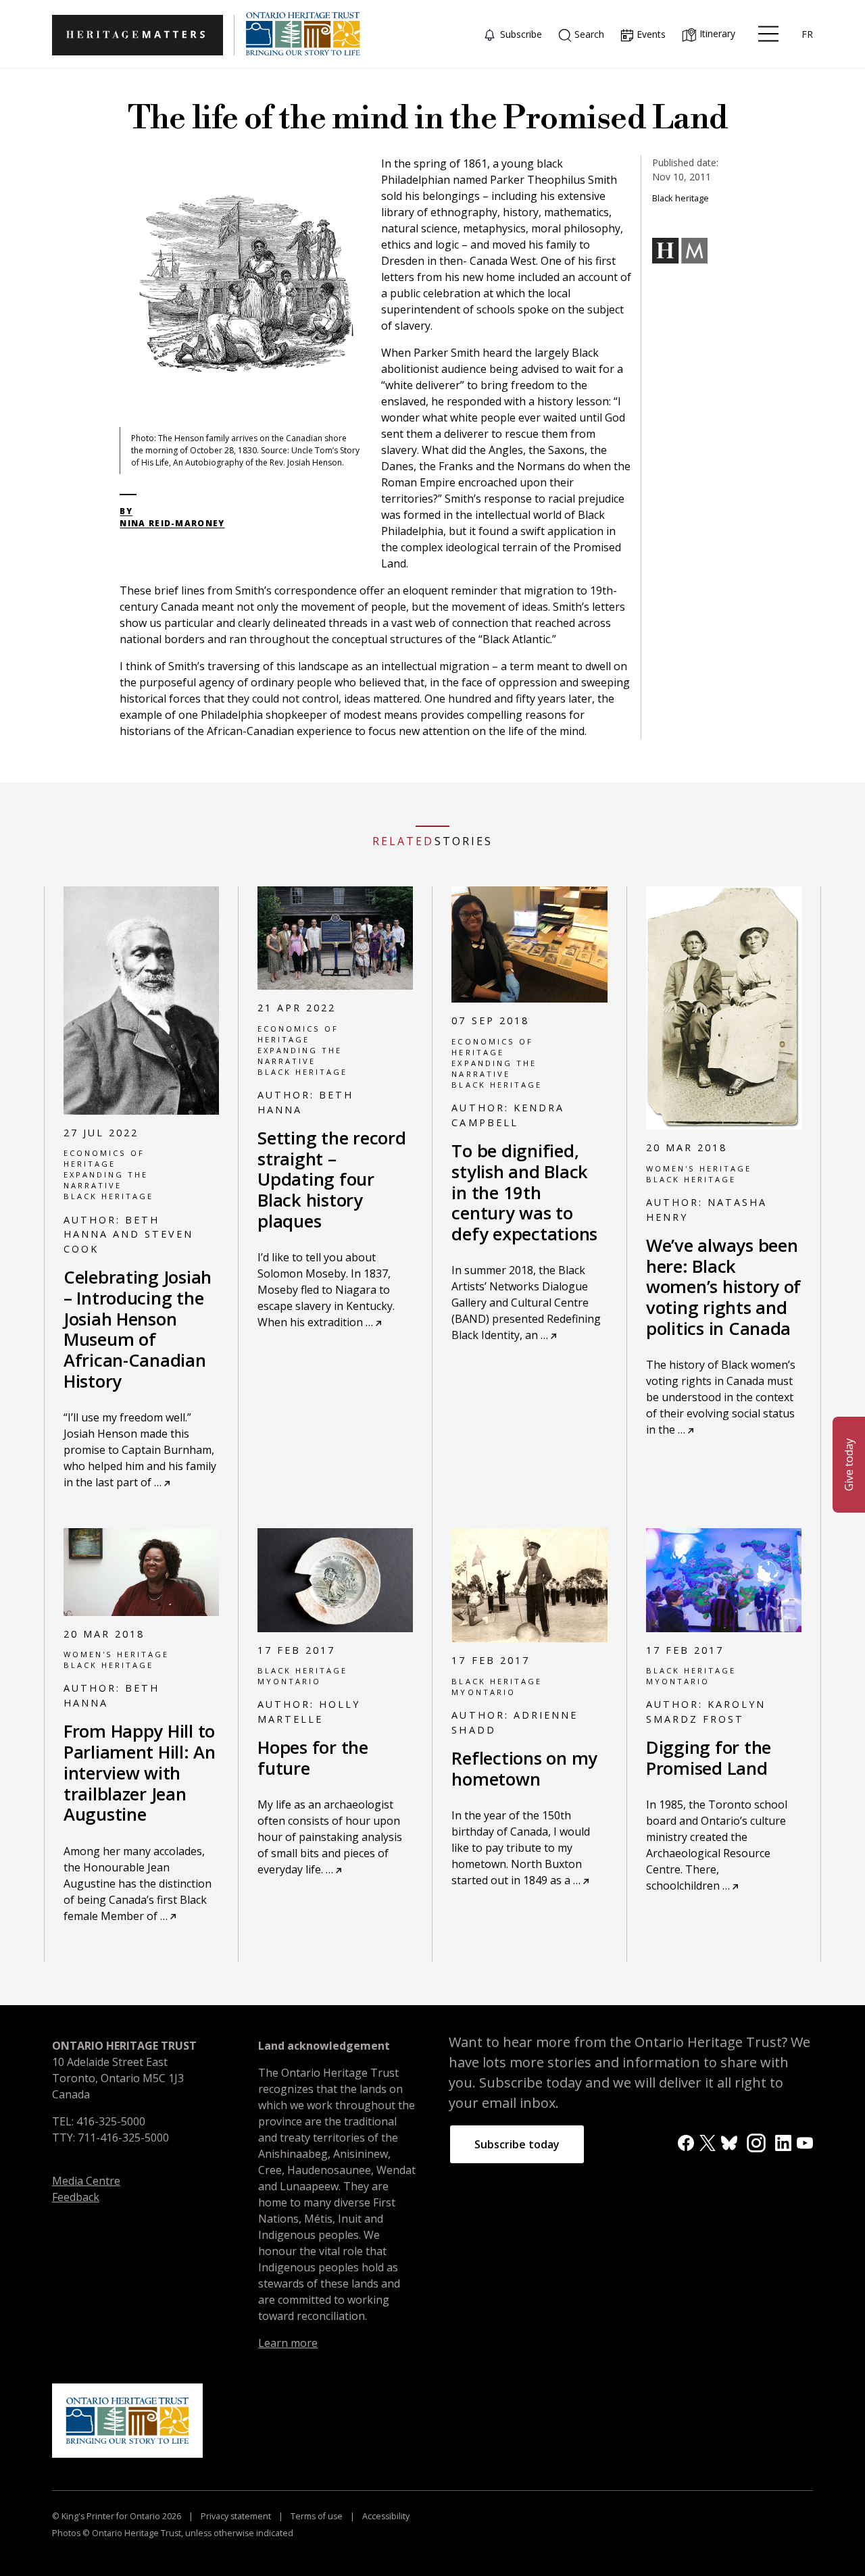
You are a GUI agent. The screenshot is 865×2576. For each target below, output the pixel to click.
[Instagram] (756, 2142)
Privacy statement (236, 2516)
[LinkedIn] (783, 2142)
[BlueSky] (729, 2142)
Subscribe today (517, 2144)
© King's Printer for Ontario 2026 (118, 2516)
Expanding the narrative (106, 1180)
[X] (708, 2142)
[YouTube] (805, 2142)
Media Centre (86, 2181)
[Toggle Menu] (768, 34)
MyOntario (289, 1681)
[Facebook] (686, 2142)
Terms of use (317, 2516)
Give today (849, 1465)
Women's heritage (699, 1168)
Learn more (288, 2343)
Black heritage (108, 1196)
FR (807, 34)
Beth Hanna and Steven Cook (128, 1234)
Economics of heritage (104, 1158)
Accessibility (385, 2516)
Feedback (76, 2197)
